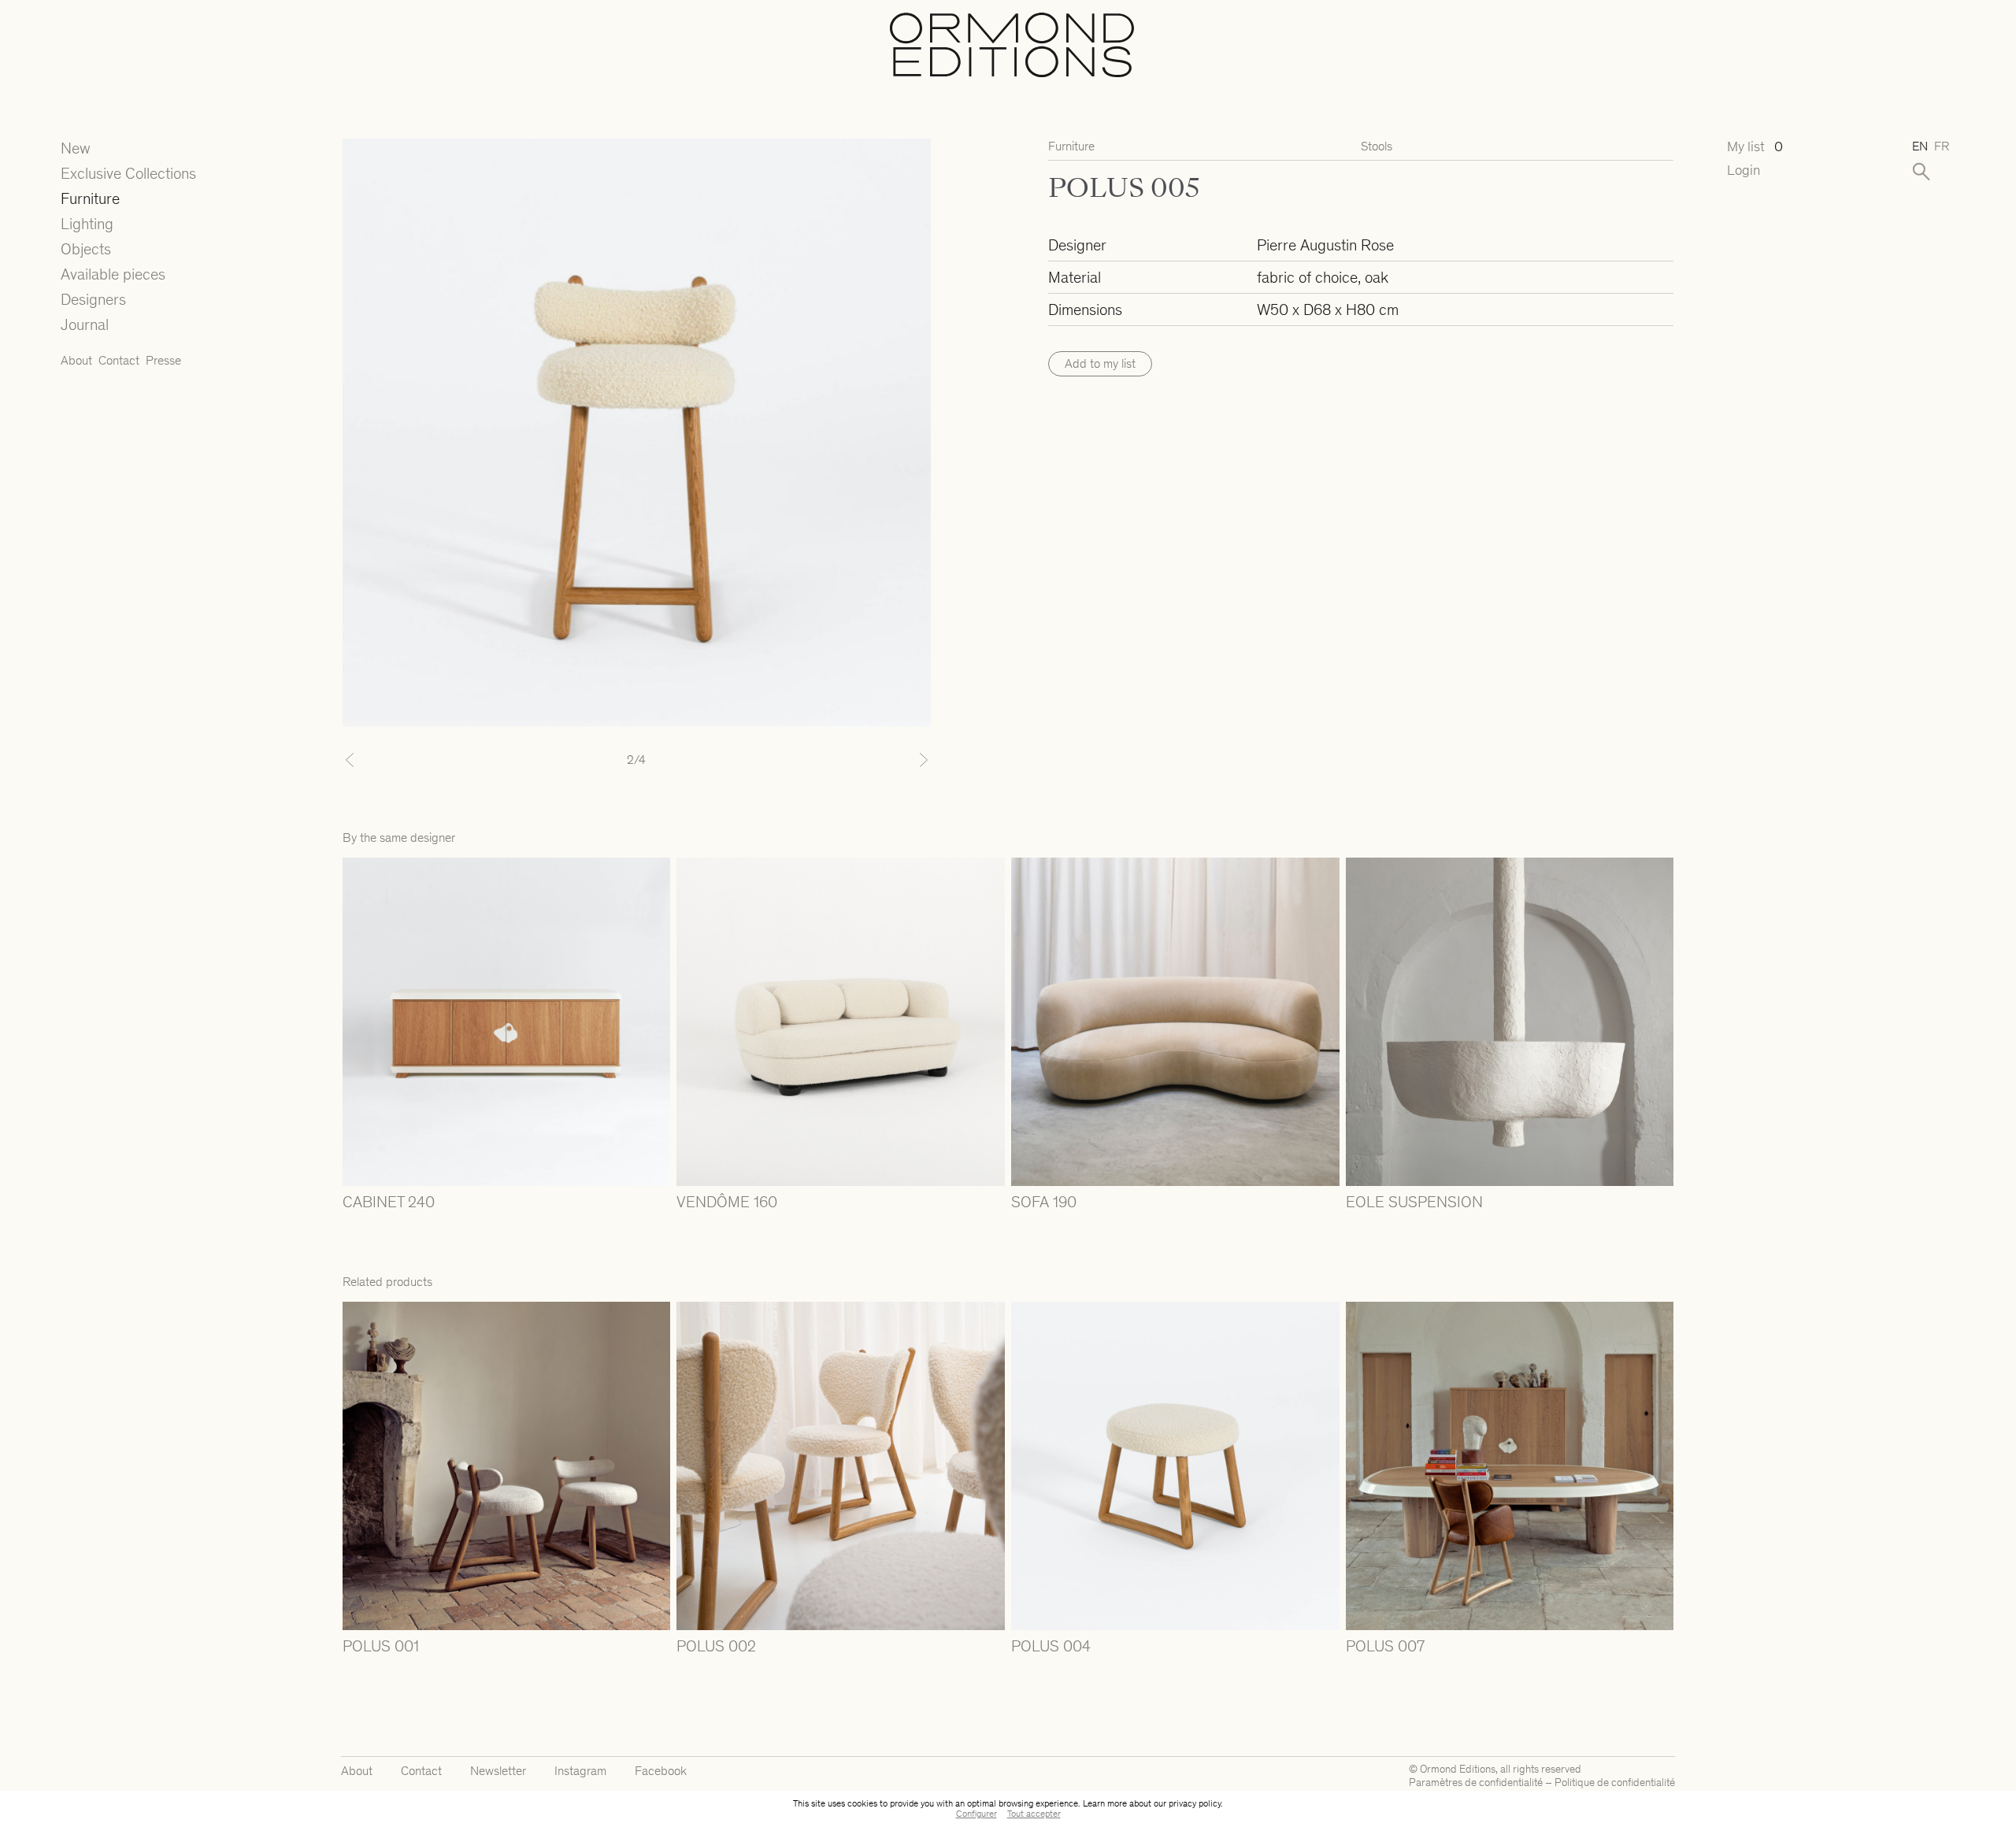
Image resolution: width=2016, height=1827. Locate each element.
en (1920, 146)
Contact (119, 360)
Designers (93, 299)
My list (1755, 147)
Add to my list (1100, 363)
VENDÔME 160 (727, 1202)
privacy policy (1195, 1803)
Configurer (976, 1814)
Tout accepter (1034, 1814)
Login (1744, 170)
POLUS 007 (1385, 1646)
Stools (1377, 146)
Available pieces (113, 274)
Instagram (580, 1771)
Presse (163, 360)
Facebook (661, 1771)
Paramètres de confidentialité (1476, 1783)
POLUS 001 (381, 1646)
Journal (85, 324)
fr (1942, 146)
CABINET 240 (389, 1202)
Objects (86, 249)
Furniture (90, 198)
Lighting (87, 224)
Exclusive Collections (128, 173)
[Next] (887, 760)
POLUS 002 (716, 1646)
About (76, 360)
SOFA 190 (1044, 1202)
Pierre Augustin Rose (1325, 245)
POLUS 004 (1051, 1646)
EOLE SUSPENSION (1414, 1202)
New (76, 148)
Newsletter (498, 1771)
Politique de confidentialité (1615, 1783)
